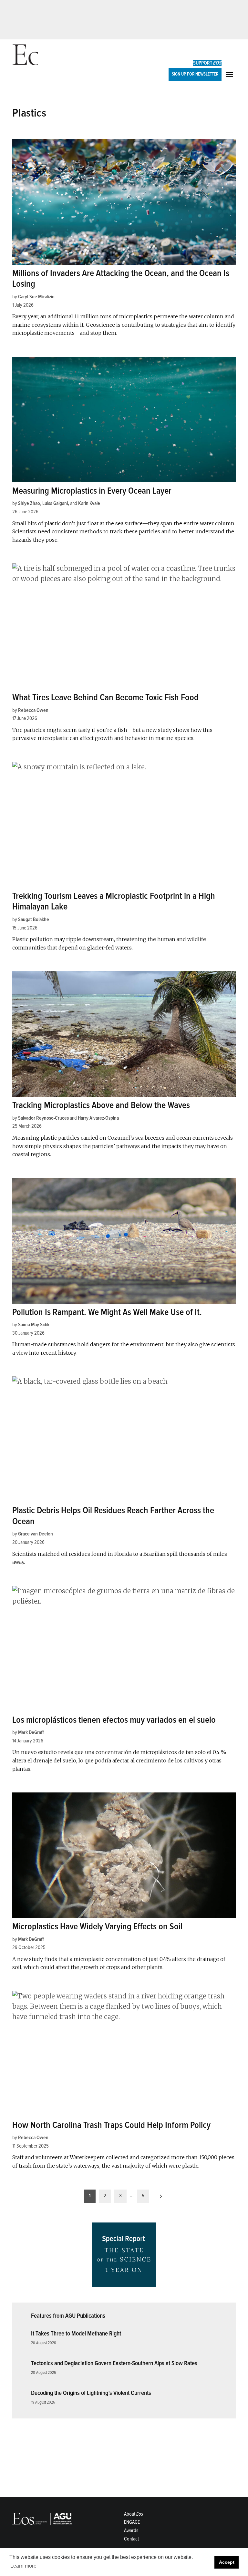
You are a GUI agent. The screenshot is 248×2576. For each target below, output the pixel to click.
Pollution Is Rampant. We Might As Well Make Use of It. (107, 1312)
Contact (131, 2539)
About (134, 2514)
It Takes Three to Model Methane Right (76, 2334)
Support (207, 63)
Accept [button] (227, 2562)
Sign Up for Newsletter (195, 74)
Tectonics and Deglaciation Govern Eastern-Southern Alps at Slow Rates (114, 2363)
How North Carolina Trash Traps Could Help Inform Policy (111, 2125)
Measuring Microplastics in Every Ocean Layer (92, 491)
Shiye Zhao (29, 503)
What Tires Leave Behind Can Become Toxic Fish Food (105, 697)
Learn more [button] (23, 2566)
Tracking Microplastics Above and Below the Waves (101, 1105)
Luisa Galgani (55, 503)
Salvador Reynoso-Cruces (43, 1118)
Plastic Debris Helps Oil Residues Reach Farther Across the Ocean (113, 1516)
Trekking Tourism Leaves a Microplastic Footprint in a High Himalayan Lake (114, 901)
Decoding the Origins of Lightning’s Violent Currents (91, 2393)
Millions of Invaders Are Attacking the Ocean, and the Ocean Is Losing (121, 279)
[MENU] (230, 74)
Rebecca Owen (33, 710)
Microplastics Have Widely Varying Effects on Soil (97, 1926)
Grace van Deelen (36, 1534)
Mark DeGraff (31, 1732)
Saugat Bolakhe (34, 919)
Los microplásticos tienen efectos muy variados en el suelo (114, 1720)
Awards (131, 2530)
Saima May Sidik (34, 1325)
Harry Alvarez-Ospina (98, 1118)
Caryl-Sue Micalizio (36, 297)
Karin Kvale (89, 503)
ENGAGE (132, 2522)
